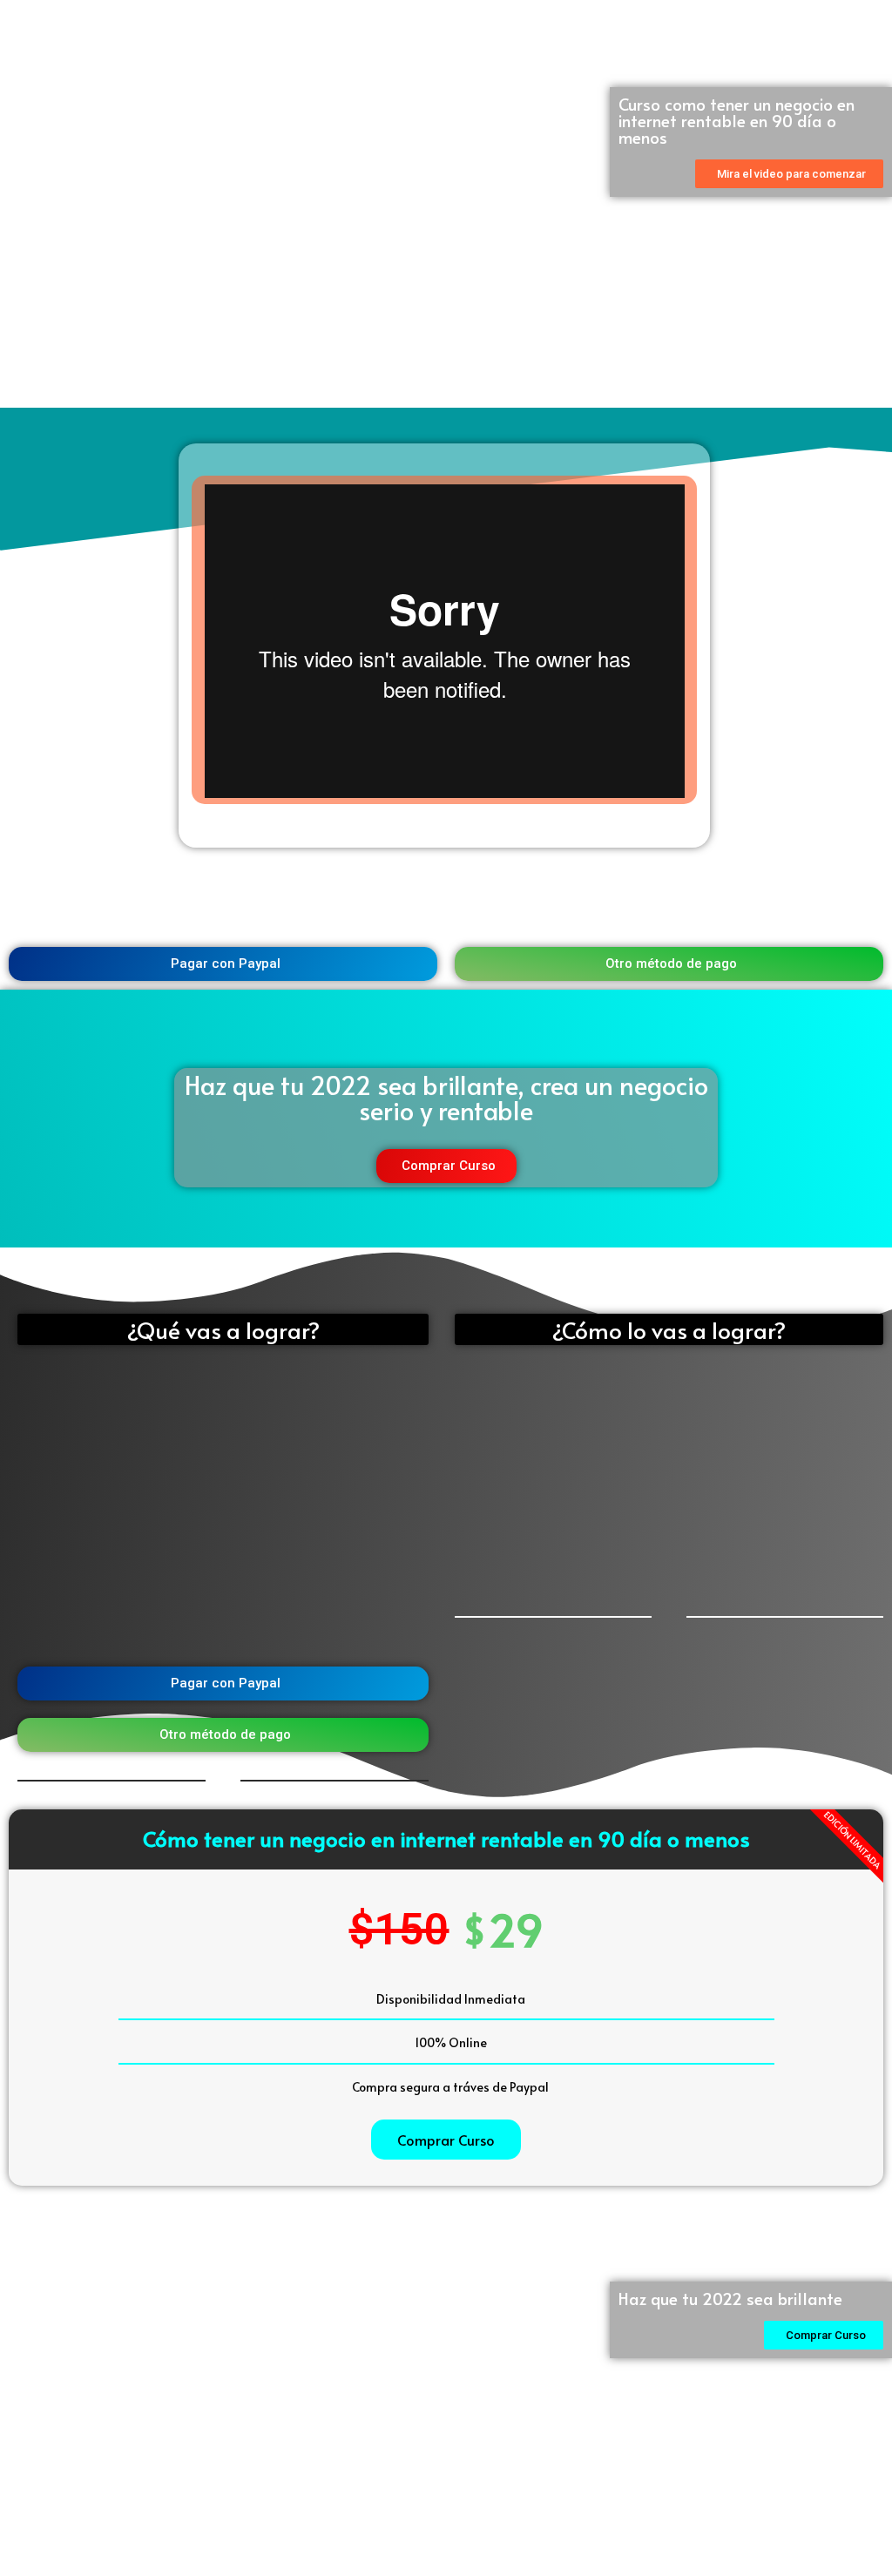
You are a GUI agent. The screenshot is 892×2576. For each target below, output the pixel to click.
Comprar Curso (446, 2140)
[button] (789, 174)
